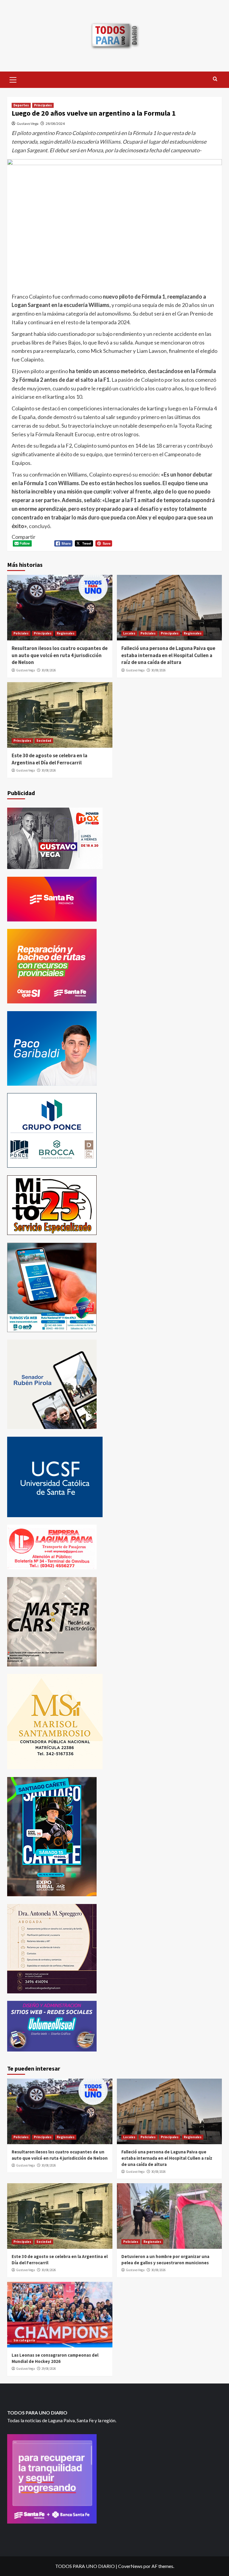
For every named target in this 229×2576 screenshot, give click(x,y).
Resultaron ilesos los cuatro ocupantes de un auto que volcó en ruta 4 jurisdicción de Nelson (60, 655)
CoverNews (130, 2566)
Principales (43, 105)
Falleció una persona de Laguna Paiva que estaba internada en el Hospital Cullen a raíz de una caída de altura (168, 655)
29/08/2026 (49, 2369)
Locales (129, 633)
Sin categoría (24, 2340)
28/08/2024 (55, 124)
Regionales (66, 633)
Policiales (21, 633)
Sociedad (44, 741)
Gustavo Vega (28, 124)
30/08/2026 (49, 670)
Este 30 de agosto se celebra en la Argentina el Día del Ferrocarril (49, 759)
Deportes (21, 105)
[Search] (215, 79)
